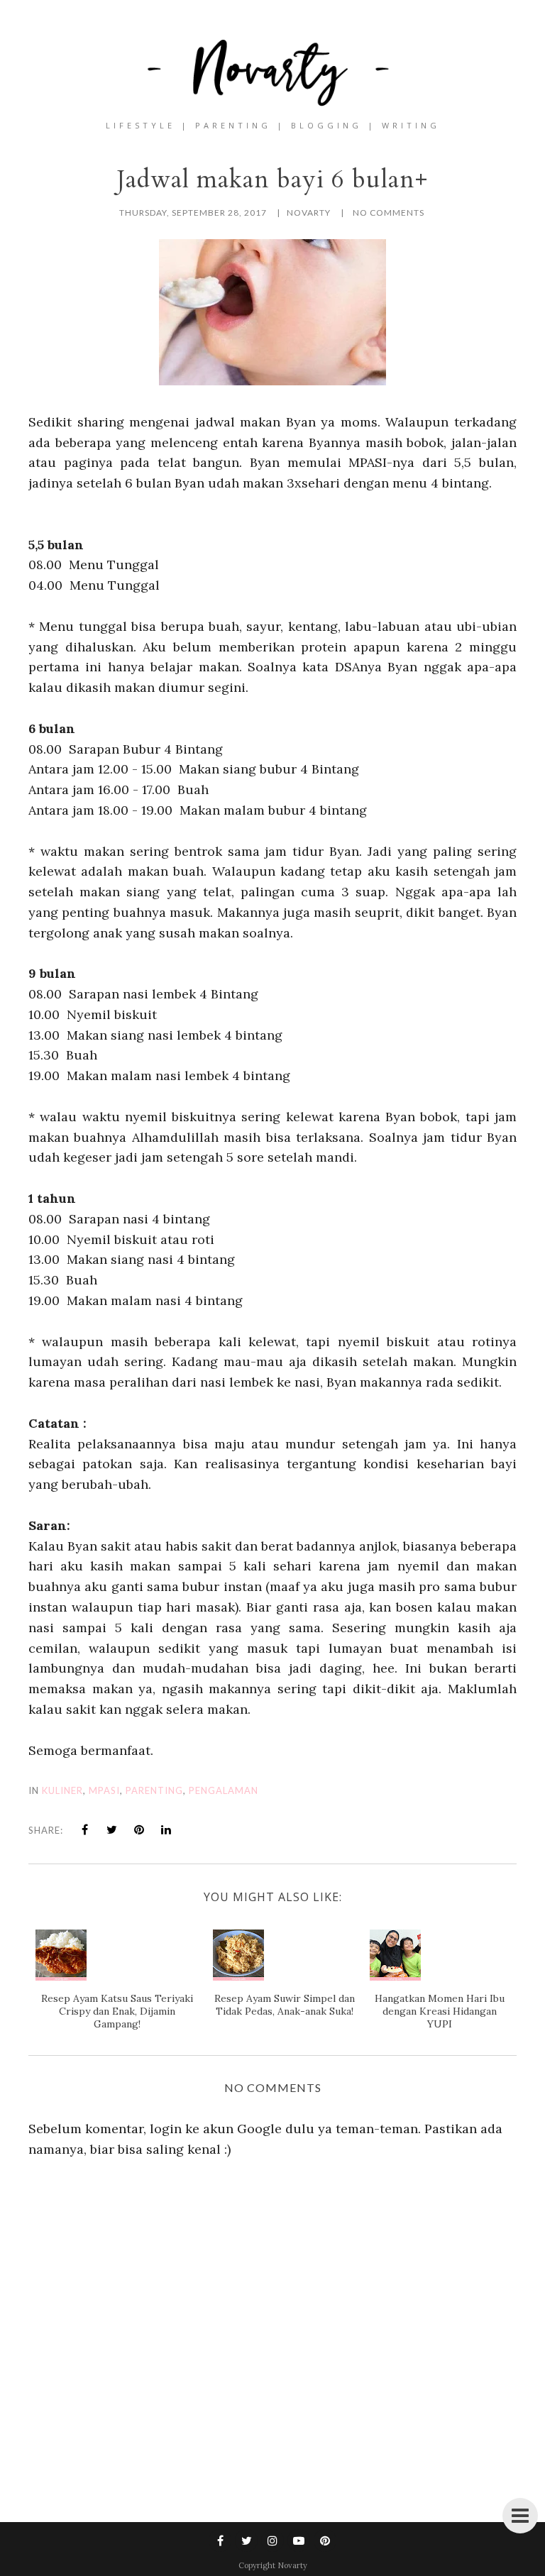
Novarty (292, 2565)
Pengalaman (224, 1790)
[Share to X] (112, 1829)
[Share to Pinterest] (139, 1829)
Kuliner (62, 1790)
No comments (389, 213)
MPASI (104, 1790)
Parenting (154, 1790)
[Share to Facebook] (85, 1829)
